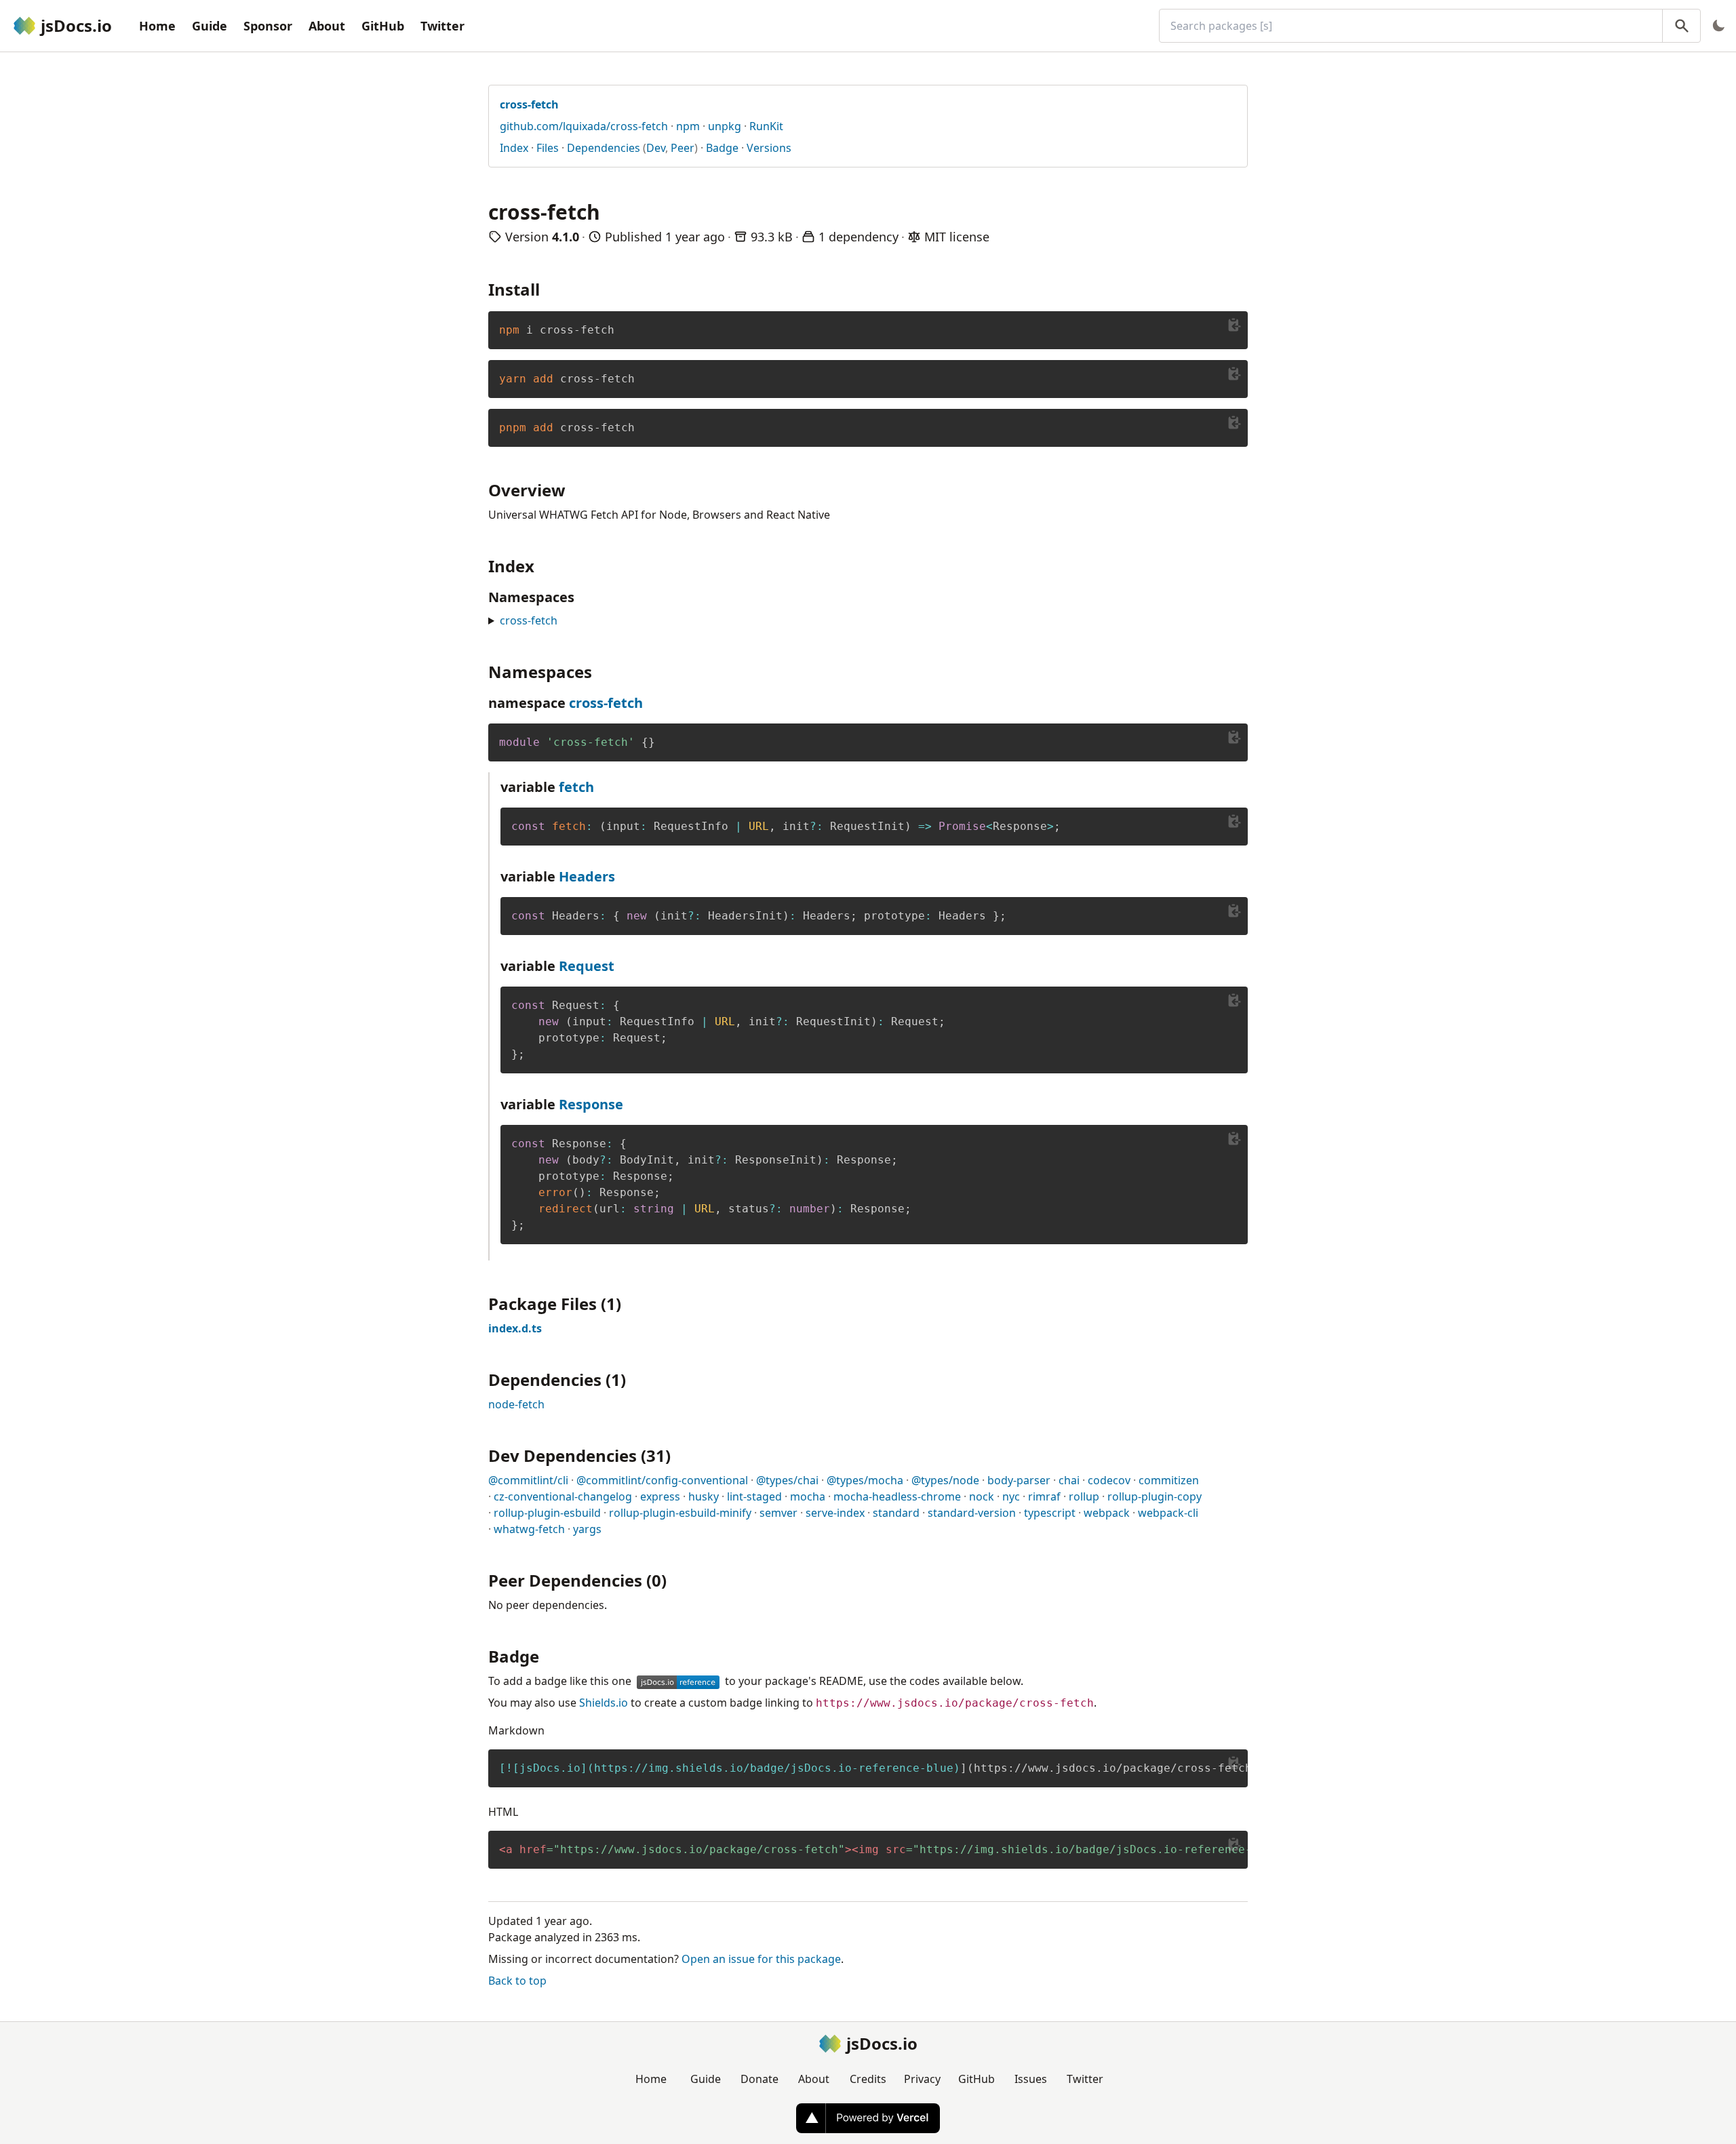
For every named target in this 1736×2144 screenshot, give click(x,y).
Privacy (922, 2079)
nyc (1011, 1496)
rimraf (1044, 1496)
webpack (1107, 1513)
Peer (683, 148)
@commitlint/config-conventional (662, 1480)
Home (157, 26)
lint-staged (754, 1496)
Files (548, 148)
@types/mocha (865, 1480)
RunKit (766, 126)
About (327, 26)
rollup (1084, 1496)
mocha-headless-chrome (897, 1496)
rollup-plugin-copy (1155, 1496)
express (660, 1496)
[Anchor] (548, 289)
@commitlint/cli (528, 1480)
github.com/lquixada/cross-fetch (584, 126)
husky (704, 1496)
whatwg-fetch (529, 1529)
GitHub (383, 26)
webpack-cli (1168, 1513)
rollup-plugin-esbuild (547, 1513)
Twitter (442, 26)
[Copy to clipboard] (1234, 325)
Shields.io (604, 1703)
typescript (1050, 1513)
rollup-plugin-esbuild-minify (680, 1513)
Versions (769, 148)
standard (896, 1513)
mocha (808, 1496)
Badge (722, 148)
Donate (759, 2079)
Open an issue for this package (761, 1959)
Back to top (517, 1981)
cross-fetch (529, 620)
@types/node (945, 1480)
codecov (1109, 1480)
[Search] (1681, 26)
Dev (656, 148)
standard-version (972, 1513)
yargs (587, 1529)
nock (982, 1496)
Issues (1031, 2079)
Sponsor (268, 26)
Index (514, 148)
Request (587, 966)
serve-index (835, 1513)
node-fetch (516, 1404)
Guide (210, 26)
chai (1069, 1480)
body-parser (1019, 1480)
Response (591, 1104)
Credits (868, 2079)
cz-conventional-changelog (563, 1496)
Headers (587, 876)
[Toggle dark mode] (1718, 26)
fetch (576, 787)
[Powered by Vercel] (868, 2118)
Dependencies (604, 148)
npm (688, 126)
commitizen (1169, 1480)
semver (778, 1513)
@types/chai (787, 1480)
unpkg (725, 126)
